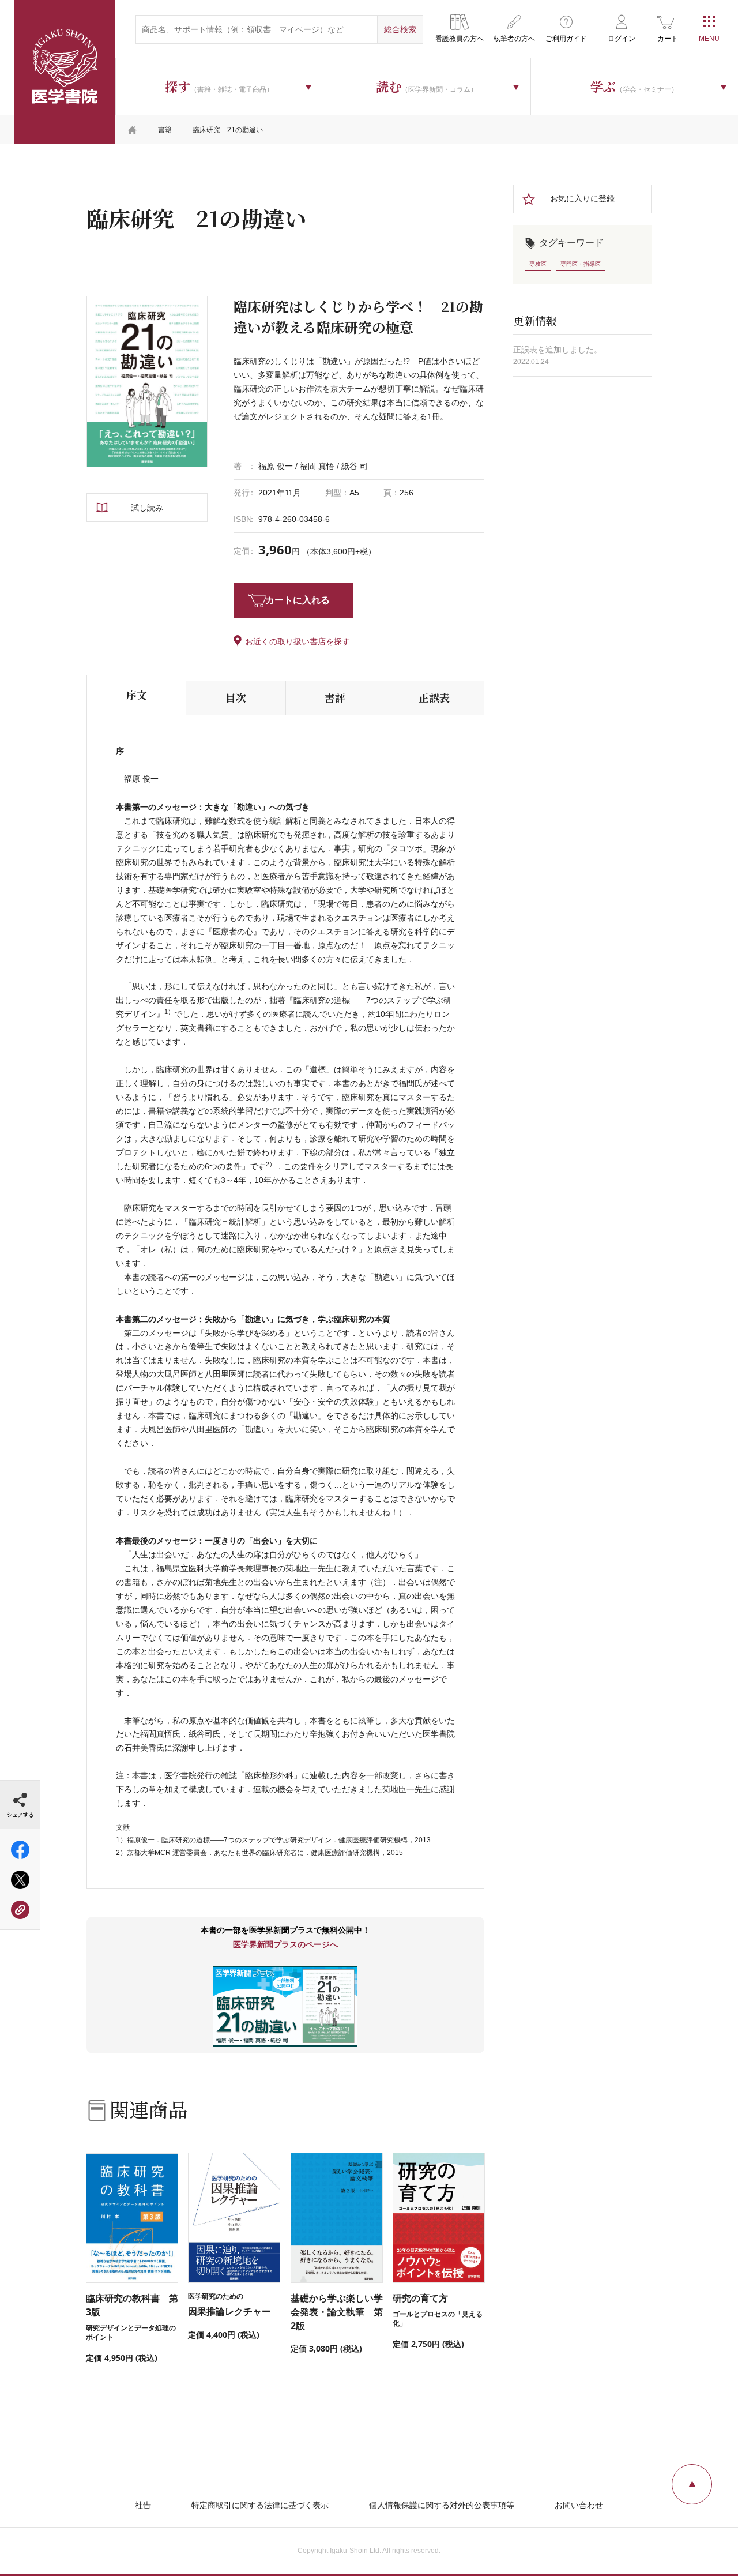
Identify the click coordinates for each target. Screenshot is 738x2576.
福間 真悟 (317, 466)
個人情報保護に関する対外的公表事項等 (442, 2505)
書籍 (165, 130)
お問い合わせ (579, 2505)
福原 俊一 (276, 466)
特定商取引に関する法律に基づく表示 (260, 2505)
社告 (143, 2505)
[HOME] (133, 130)
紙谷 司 (355, 466)
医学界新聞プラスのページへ (285, 1944)
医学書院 (65, 72)
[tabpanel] (147, 382)
